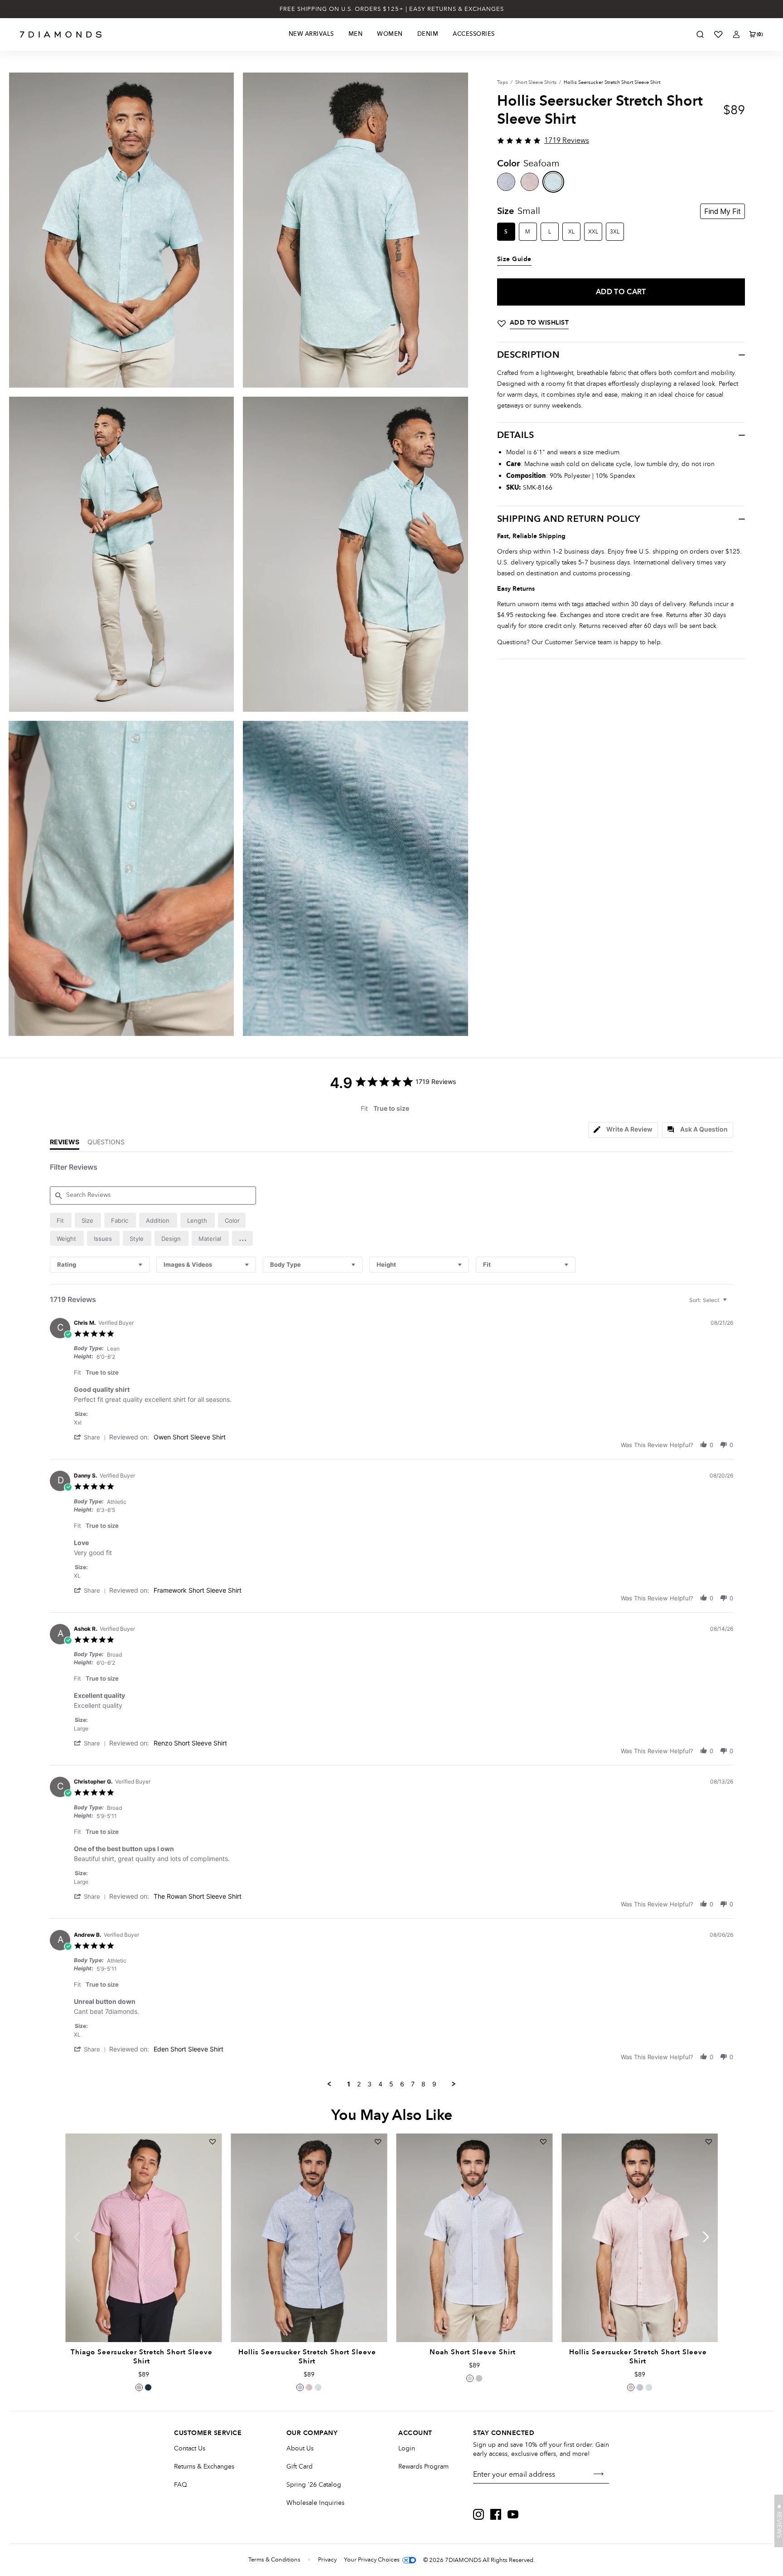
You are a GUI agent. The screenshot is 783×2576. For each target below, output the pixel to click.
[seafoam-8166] (553, 182)
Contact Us (190, 2448)
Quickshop (143, 2321)
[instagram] (478, 2514)
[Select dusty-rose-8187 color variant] (479, 2378)
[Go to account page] (736, 34)
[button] (242, 1238)
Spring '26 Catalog (314, 2485)
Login (407, 2448)
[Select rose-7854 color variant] (139, 2387)
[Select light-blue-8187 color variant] (470, 2378)
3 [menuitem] (370, 2084)
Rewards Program (423, 2467)
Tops (503, 82)
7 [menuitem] (413, 2084)
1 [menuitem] (349, 2084)
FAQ (181, 2485)
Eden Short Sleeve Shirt (188, 2049)
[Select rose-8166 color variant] (309, 2387)
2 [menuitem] (359, 2084)
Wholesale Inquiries (315, 2503)
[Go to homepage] (61, 34)
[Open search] (700, 34)
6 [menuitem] (402, 2084)
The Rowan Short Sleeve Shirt (198, 1896)
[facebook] (496, 2514)
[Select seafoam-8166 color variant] (318, 2387)
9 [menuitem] (434, 2084)
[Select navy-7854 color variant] (148, 2387)
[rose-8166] (530, 182)
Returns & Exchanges (204, 2467)
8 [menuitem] (423, 2084)
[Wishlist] (718, 34)
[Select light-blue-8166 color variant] (300, 2387)
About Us (300, 2448)
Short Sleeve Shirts (536, 82)
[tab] (623, 1130)
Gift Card (300, 2467)
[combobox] (100, 1265)
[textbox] (731, 1304)
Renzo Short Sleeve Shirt (190, 1743)
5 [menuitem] (391, 2084)
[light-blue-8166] (506, 182)
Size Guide (514, 259)
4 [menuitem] (380, 2084)
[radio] (61, 1220)
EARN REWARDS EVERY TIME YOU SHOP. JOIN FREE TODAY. (392, 9)
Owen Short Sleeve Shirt (190, 1437)
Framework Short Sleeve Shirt (198, 1590)
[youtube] (513, 2514)
